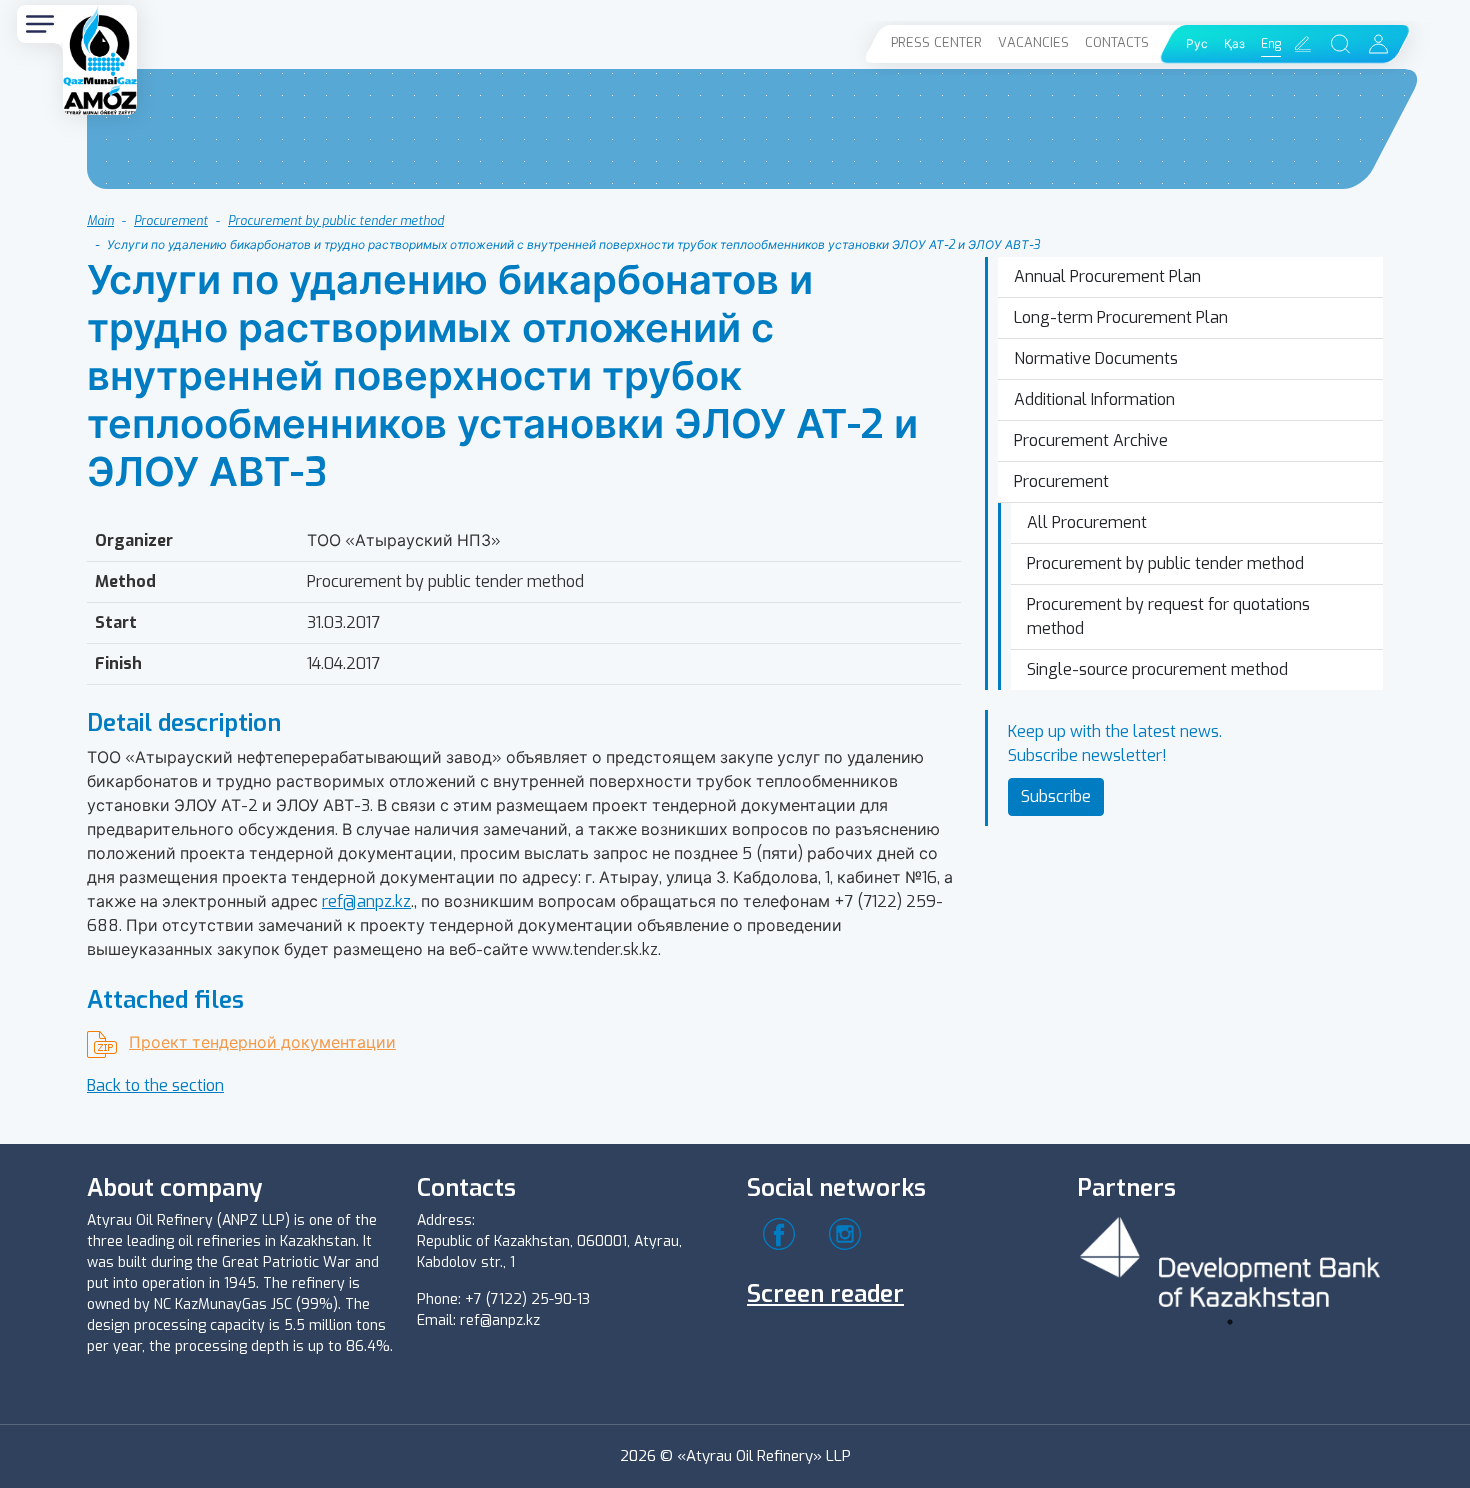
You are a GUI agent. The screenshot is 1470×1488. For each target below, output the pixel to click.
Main (100, 221)
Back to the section (155, 1085)
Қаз (1234, 44)
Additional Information (1094, 399)
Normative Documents (1096, 358)
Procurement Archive (1091, 440)
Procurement (171, 221)
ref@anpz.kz (366, 901)
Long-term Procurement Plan (1121, 317)
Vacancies (1033, 42)
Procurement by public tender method (336, 221)
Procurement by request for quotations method (1168, 616)
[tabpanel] (1230, 1258)
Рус (1197, 44)
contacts (1117, 42)
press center (936, 42)
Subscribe (1056, 796)
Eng (1271, 44)
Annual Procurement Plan (1107, 276)
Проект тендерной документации (262, 1042)
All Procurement (1087, 522)
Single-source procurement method (1157, 669)
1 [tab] (1230, 1322)
